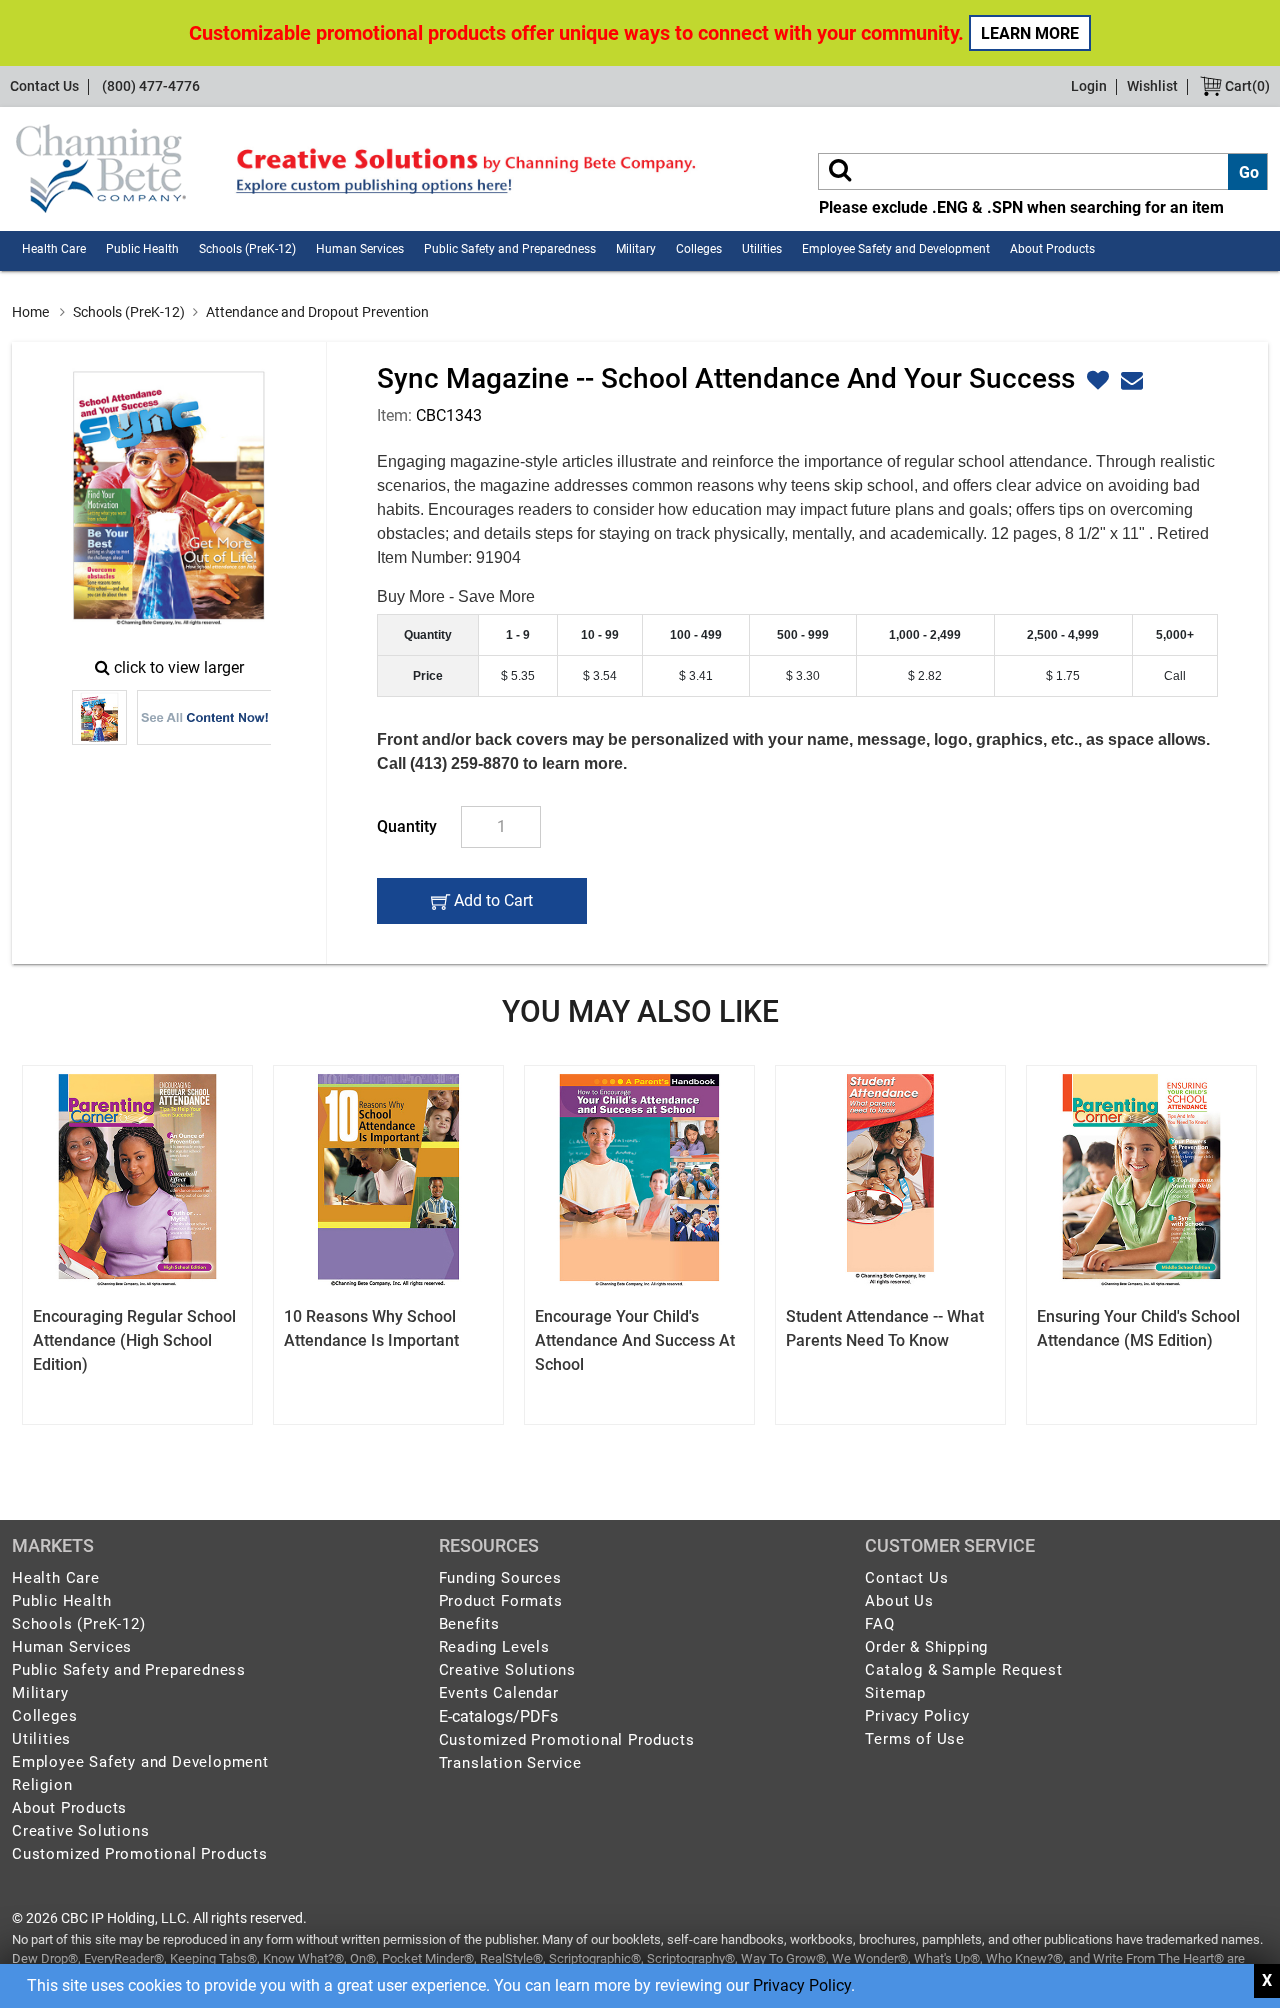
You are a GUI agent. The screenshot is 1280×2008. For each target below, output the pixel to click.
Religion (42, 1785)
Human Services (360, 249)
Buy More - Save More (456, 596)
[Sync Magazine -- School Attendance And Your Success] (169, 499)
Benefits (469, 1624)
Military (636, 249)
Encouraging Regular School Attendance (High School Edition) (134, 1340)
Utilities (762, 249)
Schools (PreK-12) (247, 249)
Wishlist (1152, 86)
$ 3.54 (600, 676)
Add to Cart (491, 907)
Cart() (1246, 86)
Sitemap (895, 1693)
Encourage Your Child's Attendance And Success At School (635, 1340)
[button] (1129, 381)
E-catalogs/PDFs (498, 1716)
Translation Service (510, 1763)
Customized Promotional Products (140, 1854)
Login (1089, 86)
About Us (899, 1601)
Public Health (142, 249)
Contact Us (44, 86)
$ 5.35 (518, 676)
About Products (1052, 249)
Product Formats (501, 1601)
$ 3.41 (696, 676)
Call (1175, 676)
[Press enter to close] (1267, 1981)
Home (30, 312)
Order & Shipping (926, 1647)
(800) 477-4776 (151, 86)
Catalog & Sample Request (963, 1670)
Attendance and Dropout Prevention (317, 312)
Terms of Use (915, 1739)
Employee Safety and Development (896, 249)
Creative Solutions (80, 1831)
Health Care (54, 249)
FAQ (879, 1624)
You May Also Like (640, 1011)
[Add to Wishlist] (1095, 381)
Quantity (407, 826)
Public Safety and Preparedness (510, 249)
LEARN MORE (1030, 33)
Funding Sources (500, 1578)
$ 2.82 (925, 676)
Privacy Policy (802, 1985)
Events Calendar (499, 1693)
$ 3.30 (803, 676)
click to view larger (179, 667)
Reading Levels (494, 1647)
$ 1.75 (1063, 676)
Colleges (699, 249)
